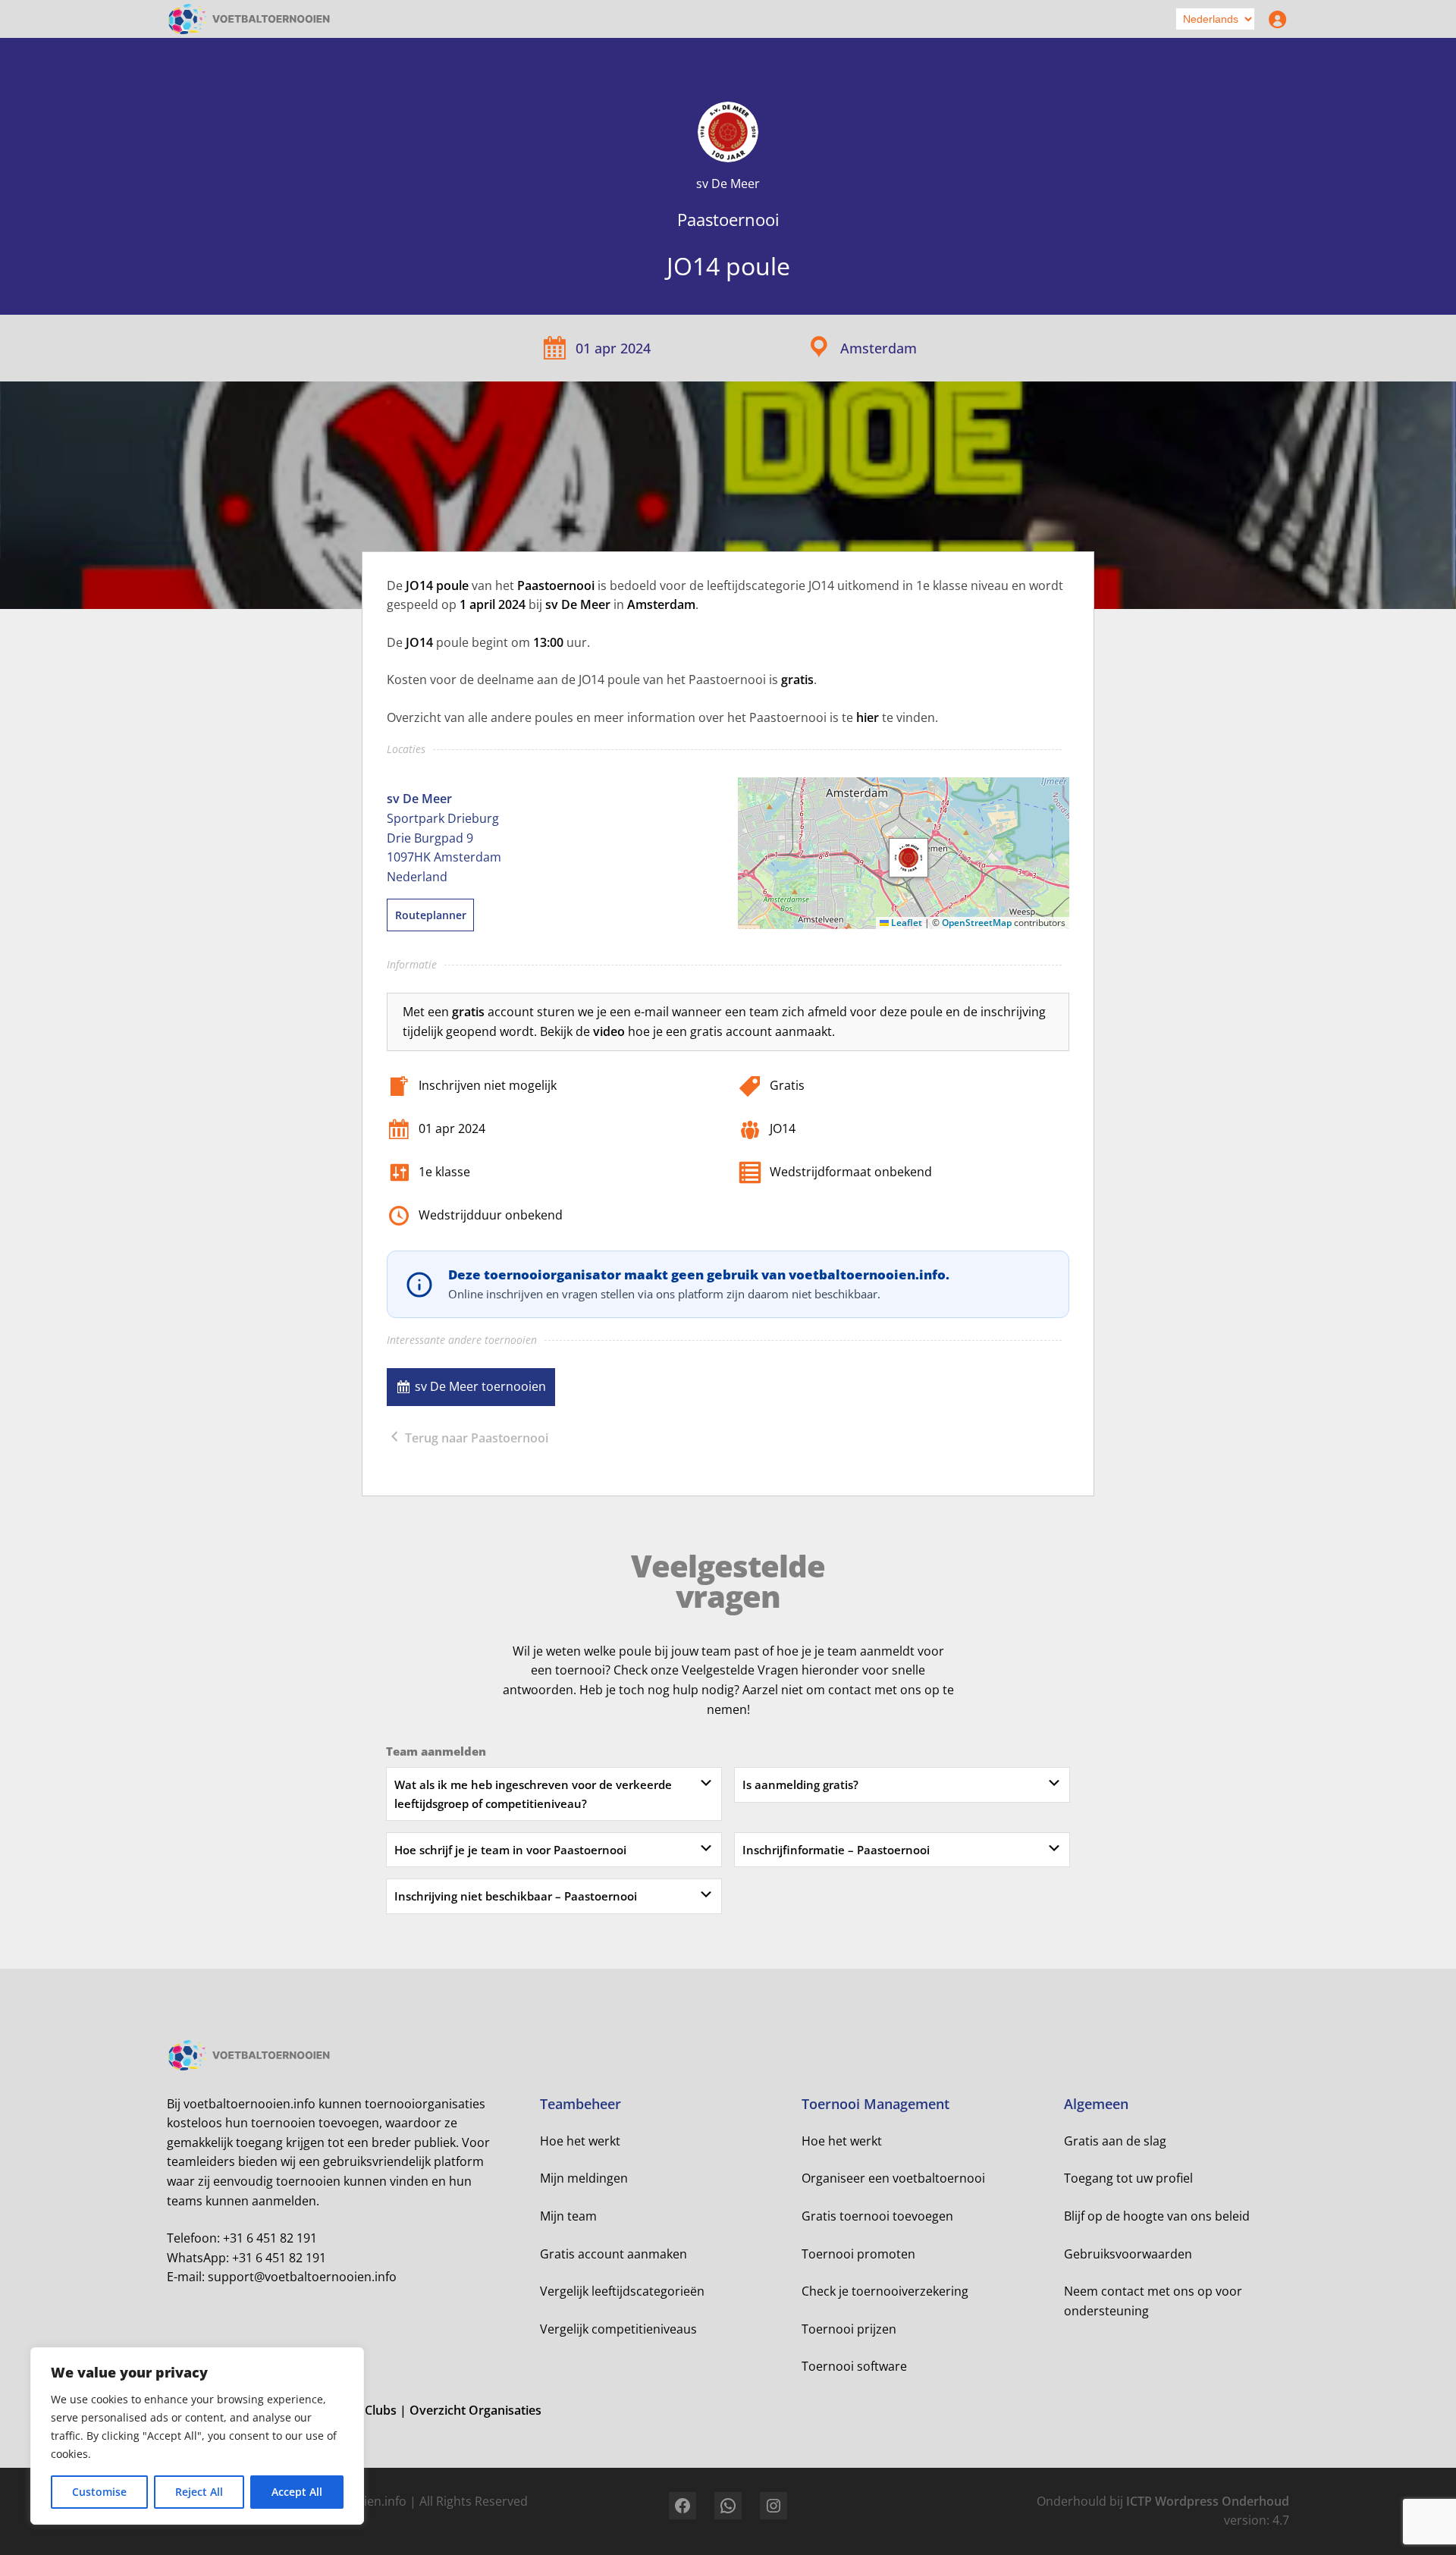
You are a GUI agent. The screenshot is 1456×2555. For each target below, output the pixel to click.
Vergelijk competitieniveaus (618, 2329)
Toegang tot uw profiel (1128, 2178)
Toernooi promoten (858, 2254)
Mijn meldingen (584, 2178)
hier (868, 717)
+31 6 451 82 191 (270, 2238)
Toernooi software (854, 2366)
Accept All (297, 2492)
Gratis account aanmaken (613, 2254)
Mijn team (568, 2216)
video (609, 1031)
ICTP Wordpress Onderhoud (1208, 2501)
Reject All (199, 2492)
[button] (908, 858)
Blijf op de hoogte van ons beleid (1157, 2216)
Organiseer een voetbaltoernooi (893, 2178)
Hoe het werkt (580, 2141)
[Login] (1274, 19)
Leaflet (905, 923)
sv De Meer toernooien (480, 1386)
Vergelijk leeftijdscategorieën (622, 2291)
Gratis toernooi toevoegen (877, 2216)
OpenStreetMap (977, 923)
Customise (99, 2492)
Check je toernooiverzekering (885, 2291)
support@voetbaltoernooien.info (302, 2277)
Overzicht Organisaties (475, 2410)
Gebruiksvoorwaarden (1128, 2254)
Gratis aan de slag (1115, 2141)
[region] (197, 2436)
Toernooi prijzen (849, 2329)
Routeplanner (431, 915)
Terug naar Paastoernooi (475, 1438)
